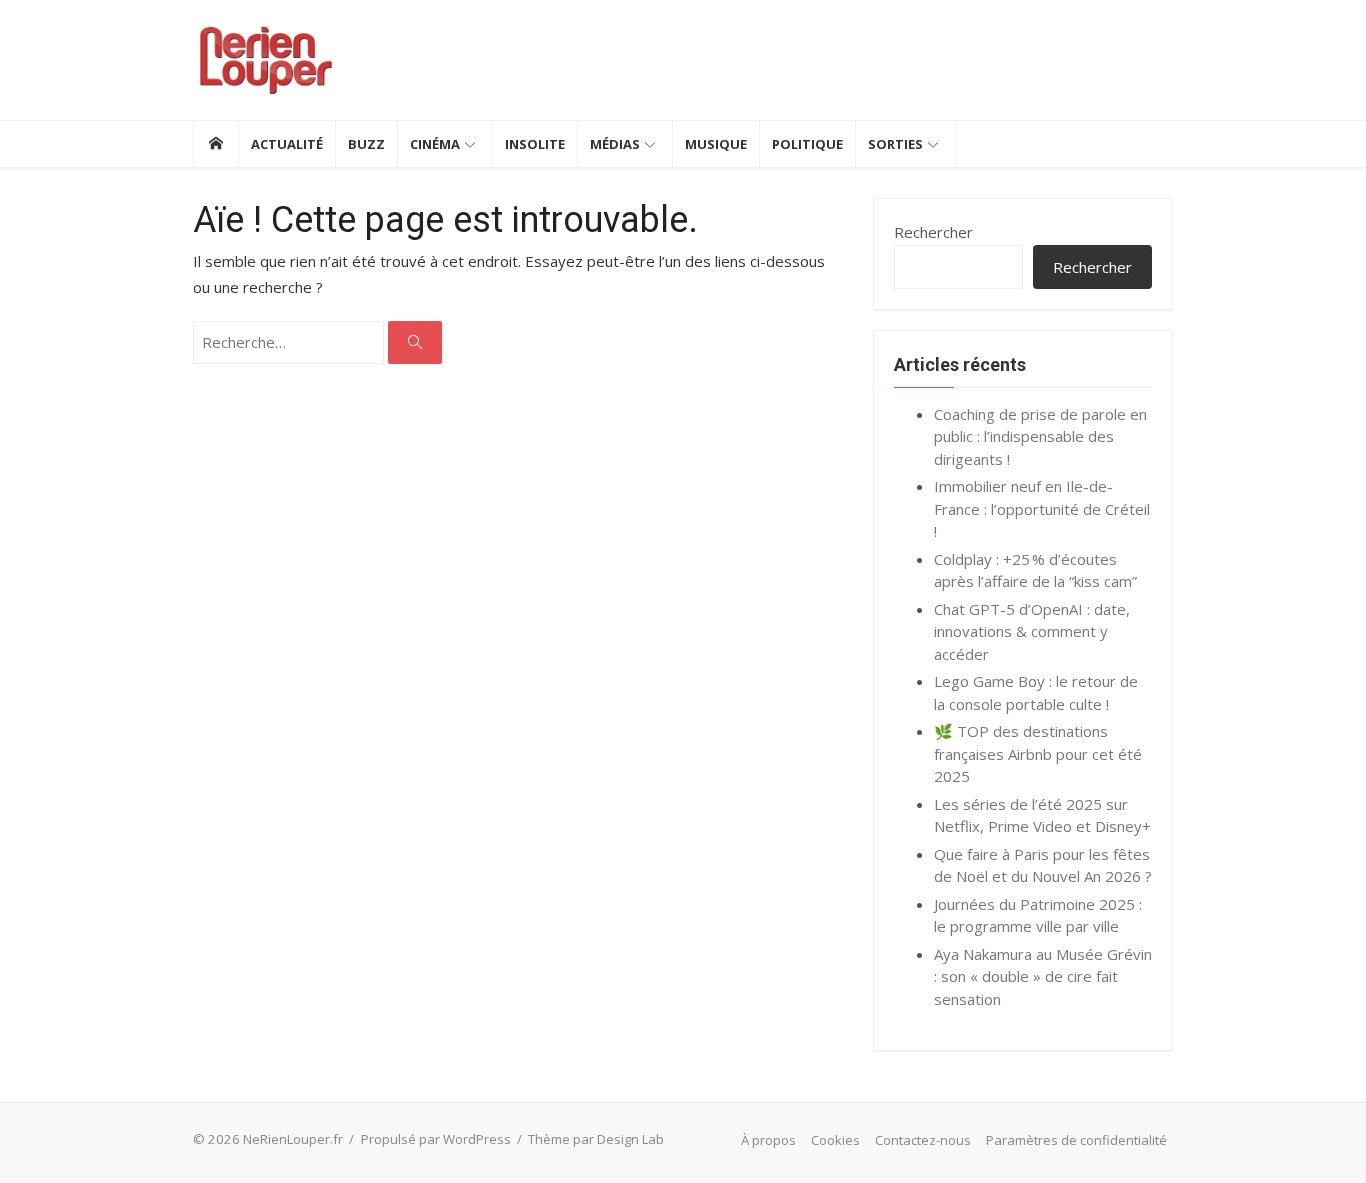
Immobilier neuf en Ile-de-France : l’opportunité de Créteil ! (1042, 508)
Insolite (535, 144)
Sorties (895, 144)
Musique (716, 144)
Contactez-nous (923, 1140)
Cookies (835, 1140)
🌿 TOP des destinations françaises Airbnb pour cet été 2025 (1038, 753)
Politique (807, 144)
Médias (615, 144)
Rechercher (933, 232)
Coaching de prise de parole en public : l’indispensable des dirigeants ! (1040, 436)
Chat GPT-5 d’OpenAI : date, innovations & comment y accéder (1032, 631)
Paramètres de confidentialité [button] (1076, 1140)
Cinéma (435, 144)
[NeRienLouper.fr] (215, 144)
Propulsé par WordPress (436, 1139)
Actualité (287, 144)
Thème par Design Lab (596, 1139)
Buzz (366, 144)
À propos (768, 1140)
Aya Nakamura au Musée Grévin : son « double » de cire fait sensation (1043, 976)
